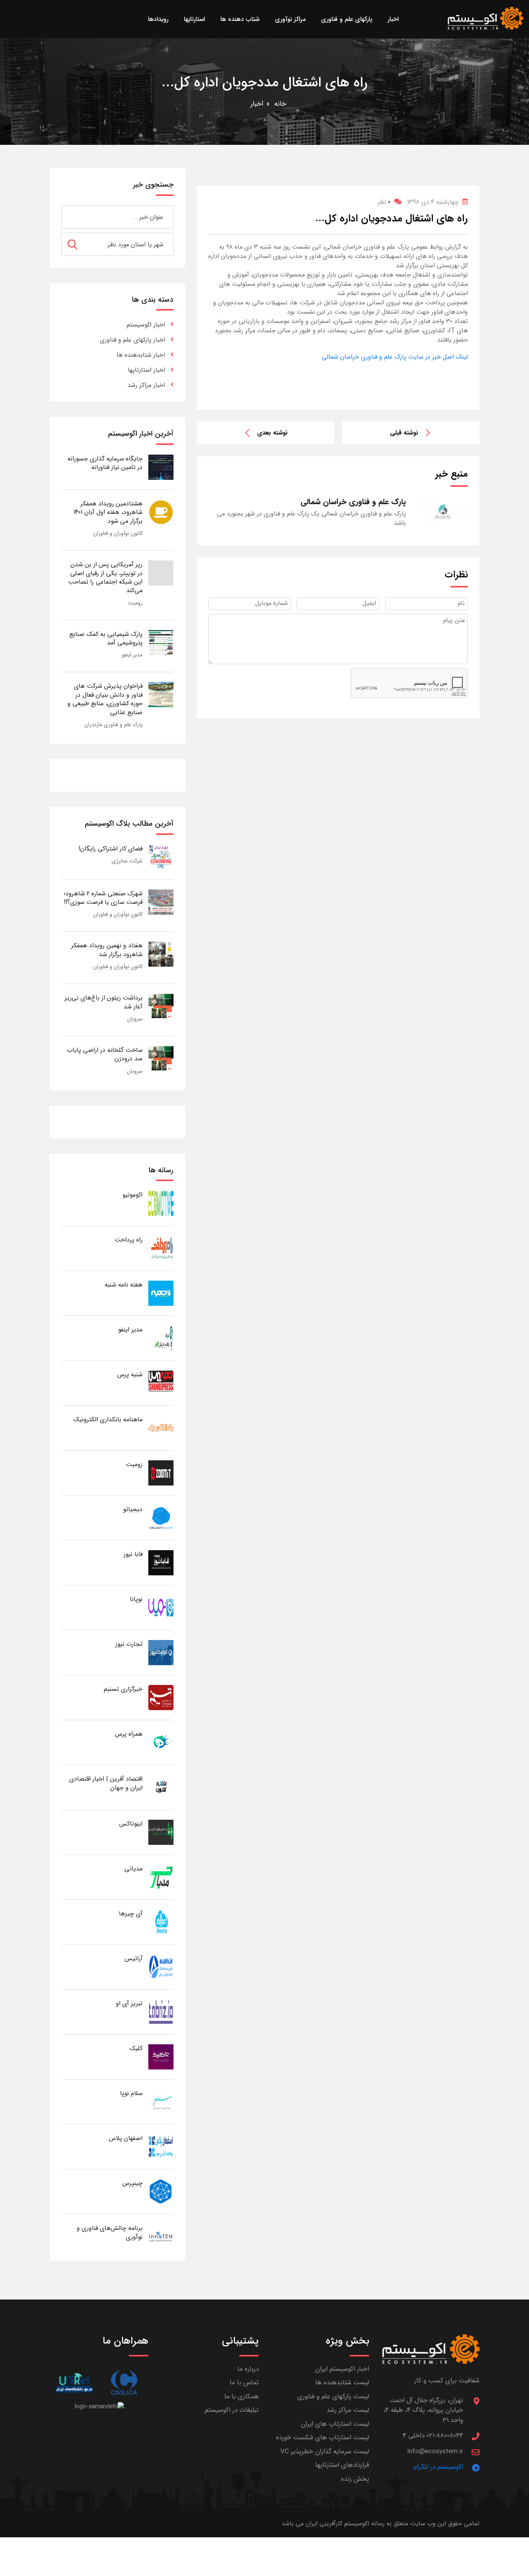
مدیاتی (133, 1869)
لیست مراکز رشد (348, 2410)
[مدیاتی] (161, 1877)
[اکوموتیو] (161, 1203)
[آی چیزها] (161, 1922)
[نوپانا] (161, 1607)
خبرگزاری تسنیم (123, 1689)
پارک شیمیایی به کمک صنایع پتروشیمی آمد (106, 638)
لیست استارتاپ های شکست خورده (323, 2438)
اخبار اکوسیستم (146, 325)
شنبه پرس (130, 1375)
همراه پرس (129, 1734)
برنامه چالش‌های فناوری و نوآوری (110, 2232)
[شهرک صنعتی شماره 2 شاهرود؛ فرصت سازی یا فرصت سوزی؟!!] (161, 902)
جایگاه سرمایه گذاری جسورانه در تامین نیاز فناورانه (105, 463)
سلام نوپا (131, 2093)
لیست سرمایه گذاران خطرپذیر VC (325, 2451)
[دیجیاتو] (161, 1517)
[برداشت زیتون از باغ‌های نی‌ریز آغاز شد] (161, 1006)
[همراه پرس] (161, 1742)
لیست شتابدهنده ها (342, 2383)
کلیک (136, 2048)
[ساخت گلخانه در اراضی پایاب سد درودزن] (161, 1058)
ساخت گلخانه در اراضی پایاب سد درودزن (105, 1054)
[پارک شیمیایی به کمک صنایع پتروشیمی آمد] (161, 642)
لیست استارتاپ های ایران (335, 2424)
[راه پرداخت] (161, 1248)
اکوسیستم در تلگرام (438, 2467)
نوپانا (136, 1599)
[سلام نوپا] (161, 2101)
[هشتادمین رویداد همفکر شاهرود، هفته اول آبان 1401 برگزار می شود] (161, 512)
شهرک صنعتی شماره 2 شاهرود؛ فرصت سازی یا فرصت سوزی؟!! (103, 898)
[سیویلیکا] (124, 2383)
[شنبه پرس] (161, 1383)
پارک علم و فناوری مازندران (113, 725)
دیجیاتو (133, 1509)
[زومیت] (161, 1473)
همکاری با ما (241, 2397)
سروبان (135, 1019)
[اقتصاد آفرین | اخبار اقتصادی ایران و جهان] (161, 1787)
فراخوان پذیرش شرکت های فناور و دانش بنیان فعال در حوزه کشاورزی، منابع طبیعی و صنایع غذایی (105, 699)
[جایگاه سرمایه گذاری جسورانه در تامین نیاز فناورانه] (161, 467)
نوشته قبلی (404, 433)
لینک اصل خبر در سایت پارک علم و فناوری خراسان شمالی (395, 357)
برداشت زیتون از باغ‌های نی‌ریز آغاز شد (104, 1002)
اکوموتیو (132, 1195)
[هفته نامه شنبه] (161, 1293)
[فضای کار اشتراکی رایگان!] (161, 857)
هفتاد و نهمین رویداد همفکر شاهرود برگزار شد (107, 950)
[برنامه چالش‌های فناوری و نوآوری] (161, 2236)
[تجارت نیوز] (161, 1652)
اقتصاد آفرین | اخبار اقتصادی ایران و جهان (106, 1783)
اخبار (257, 104)
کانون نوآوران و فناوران (118, 533)
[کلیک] (161, 2057)
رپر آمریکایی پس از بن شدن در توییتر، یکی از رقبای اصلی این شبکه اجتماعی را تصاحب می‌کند (105, 577)
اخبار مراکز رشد (146, 385)
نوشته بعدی (272, 433)
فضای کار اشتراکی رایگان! (111, 849)
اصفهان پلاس (126, 2138)
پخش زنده (355, 2479)
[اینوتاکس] (161, 1832)
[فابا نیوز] (161, 1562)
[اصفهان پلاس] (161, 2146)
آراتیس (134, 1959)
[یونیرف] (74, 2383)
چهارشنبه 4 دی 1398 (433, 202)
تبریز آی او (129, 2003)
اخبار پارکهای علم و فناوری (132, 340)
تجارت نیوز (129, 1644)
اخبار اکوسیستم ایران (342, 2369)
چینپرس (132, 2183)
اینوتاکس (131, 1824)
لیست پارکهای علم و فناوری (333, 2397)
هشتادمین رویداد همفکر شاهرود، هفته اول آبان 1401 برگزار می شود (108, 512)
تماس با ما (244, 2383)
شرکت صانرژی (127, 861)
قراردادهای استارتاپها (342, 2465)
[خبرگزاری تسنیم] (161, 1697)
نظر (384, 202)
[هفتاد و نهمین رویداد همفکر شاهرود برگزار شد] (161, 954)
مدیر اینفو (132, 655)
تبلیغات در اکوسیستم (232, 2410)
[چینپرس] (161, 2191)
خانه (280, 104)
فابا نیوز (133, 1554)
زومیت (135, 603)
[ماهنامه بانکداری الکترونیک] (161, 1428)
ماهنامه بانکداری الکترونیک (108, 1419)
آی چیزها (131, 1914)
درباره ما (248, 2369)
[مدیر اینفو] (161, 1338)
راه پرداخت (129, 1240)
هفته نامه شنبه (124, 1285)
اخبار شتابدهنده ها (141, 355)
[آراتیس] (161, 1967)
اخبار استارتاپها (146, 370)
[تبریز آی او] (161, 2012)
